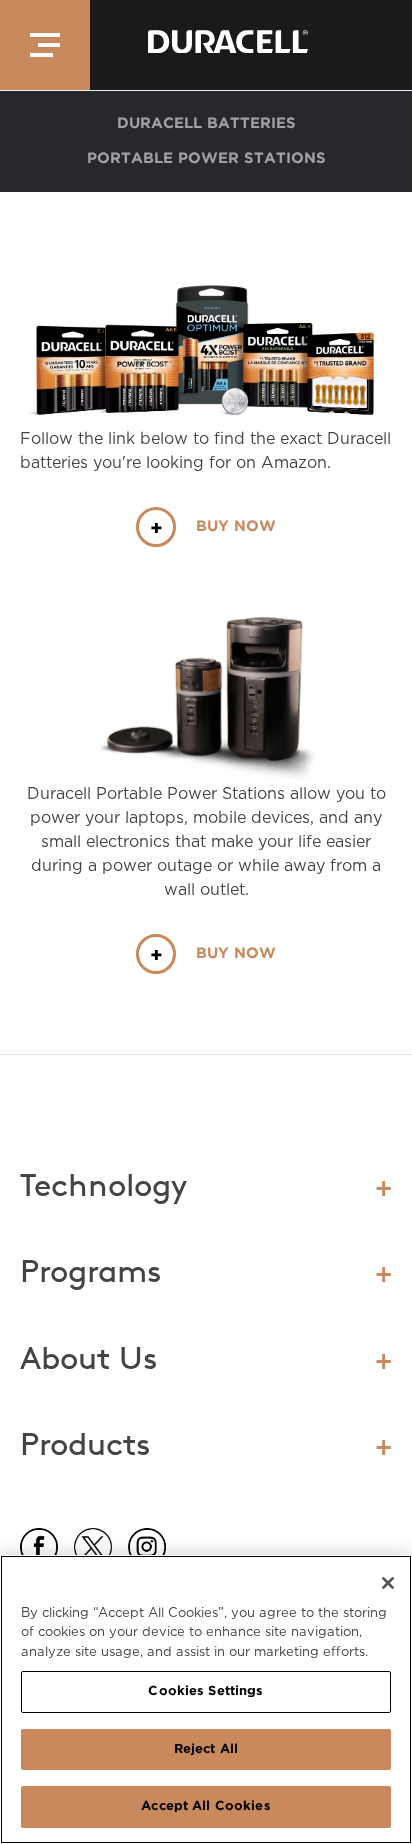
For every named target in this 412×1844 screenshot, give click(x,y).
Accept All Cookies (205, 1806)
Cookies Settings (205, 1691)
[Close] (388, 1583)
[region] (206, 1699)
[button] (45, 45)
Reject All (206, 1749)
